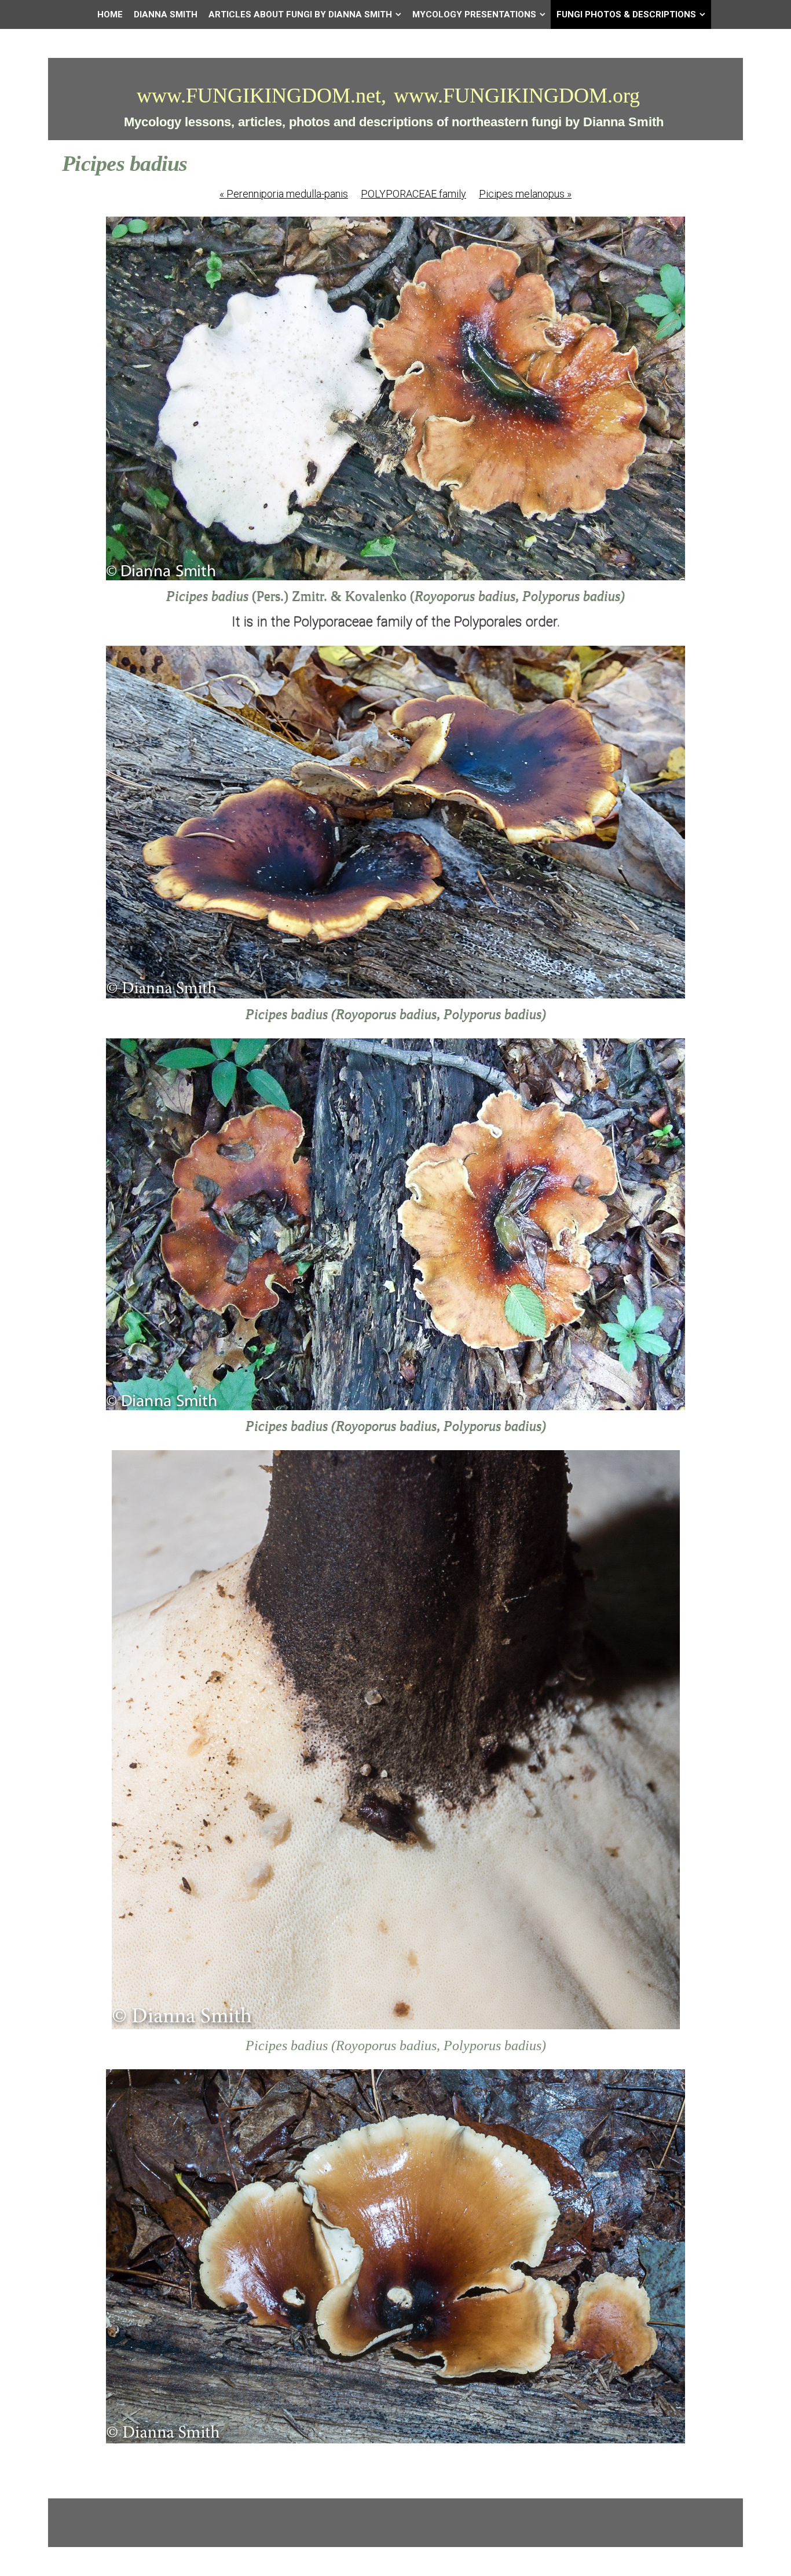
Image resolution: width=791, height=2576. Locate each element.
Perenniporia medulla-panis (284, 194)
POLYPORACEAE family (413, 194)
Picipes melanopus (525, 194)
